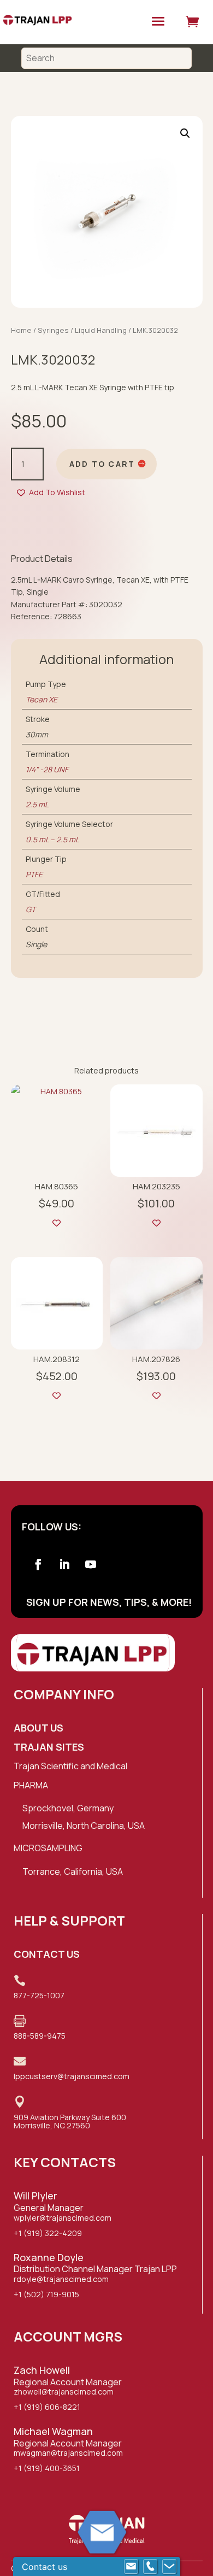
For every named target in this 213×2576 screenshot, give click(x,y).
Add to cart (102, 464)
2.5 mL (37, 804)
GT (31, 909)
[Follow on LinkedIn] (64, 1564)
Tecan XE (42, 699)
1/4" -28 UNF (47, 769)
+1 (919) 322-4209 (48, 2233)
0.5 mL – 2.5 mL (52, 839)
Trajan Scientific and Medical (70, 1766)
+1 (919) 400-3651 (47, 2468)
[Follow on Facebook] (38, 1564)
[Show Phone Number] (150, 2567)
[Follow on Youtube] (91, 1564)
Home (21, 330)
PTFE (34, 874)
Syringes (53, 330)
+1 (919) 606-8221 (47, 2407)
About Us (39, 1728)
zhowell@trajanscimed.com (64, 2392)
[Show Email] (131, 2567)
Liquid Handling (101, 330)
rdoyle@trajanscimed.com (61, 2279)
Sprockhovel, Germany (68, 1808)
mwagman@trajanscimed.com (68, 2453)
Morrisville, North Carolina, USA (84, 1826)
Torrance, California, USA (73, 1871)
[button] (185, 133)
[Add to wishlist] (57, 1223)
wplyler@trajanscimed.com (63, 2218)
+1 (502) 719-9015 (46, 2294)
